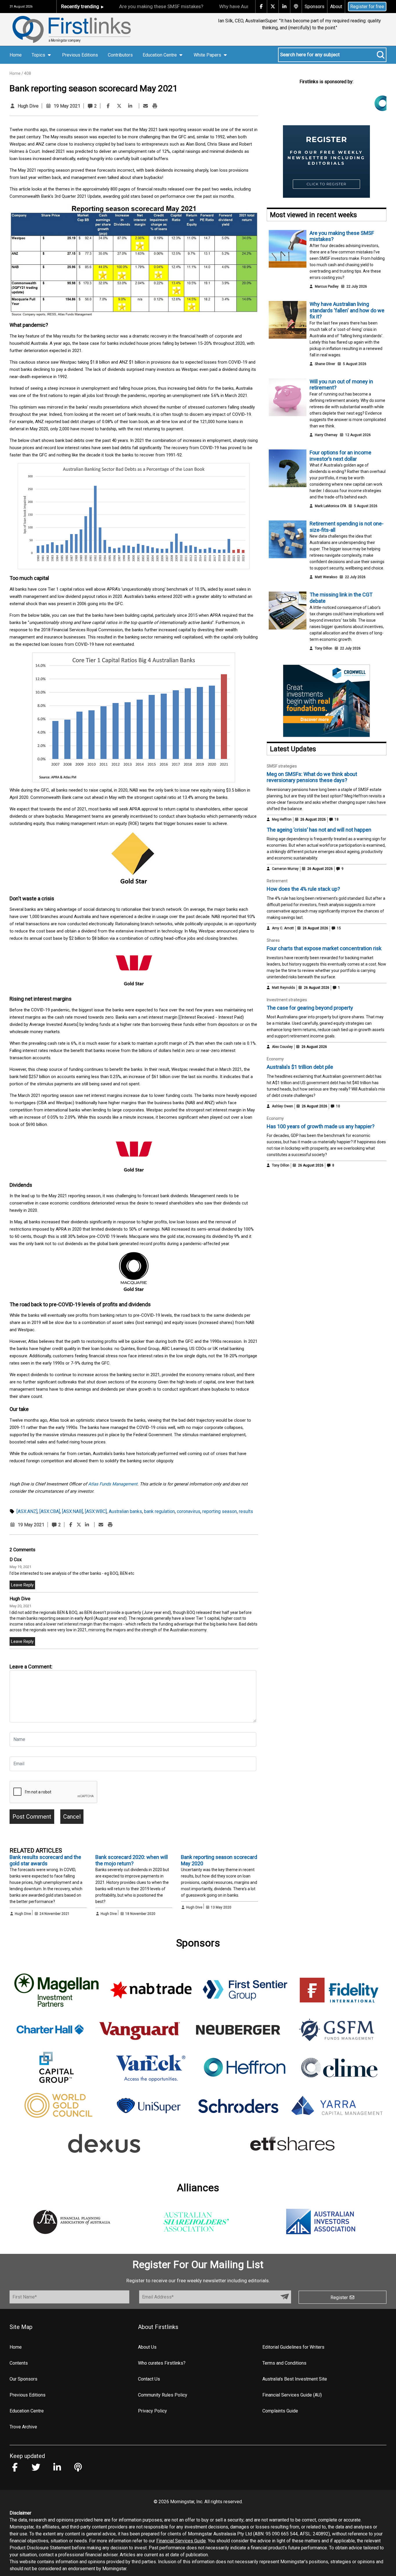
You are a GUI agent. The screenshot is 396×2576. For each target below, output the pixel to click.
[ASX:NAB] (72, 1511)
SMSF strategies (282, 766)
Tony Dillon (324, 648)
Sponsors (315, 7)
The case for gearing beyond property (310, 1008)
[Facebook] (108, 106)
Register (340, 2297)
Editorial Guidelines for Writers (293, 2347)
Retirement (277, 881)
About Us (147, 2347)
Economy (275, 1059)
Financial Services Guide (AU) (292, 2395)
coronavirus (189, 1511)
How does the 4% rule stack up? (303, 889)
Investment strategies (287, 1000)
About (336, 7)
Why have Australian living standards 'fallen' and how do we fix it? (347, 310)
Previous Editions (80, 55)
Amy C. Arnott (283, 928)
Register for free (367, 7)
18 (336, 819)
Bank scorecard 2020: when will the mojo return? (132, 1860)
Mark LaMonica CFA (330, 506)
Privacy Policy (152, 2411)
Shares (273, 940)
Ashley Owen (283, 1106)
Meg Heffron (282, 819)
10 (338, 1106)
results (246, 1511)
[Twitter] (119, 106)
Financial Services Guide (181, 2541)
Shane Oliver (325, 364)
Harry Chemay (326, 435)
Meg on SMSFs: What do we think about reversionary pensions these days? (312, 777)
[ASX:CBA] (50, 1511)
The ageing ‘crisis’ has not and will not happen (319, 830)
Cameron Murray (285, 869)
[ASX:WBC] (96, 1511)
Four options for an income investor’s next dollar (340, 456)
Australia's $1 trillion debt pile (300, 1067)
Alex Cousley (282, 1047)
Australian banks (125, 1511)
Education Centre (27, 2411)
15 (338, 928)
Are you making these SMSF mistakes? (161, 6)
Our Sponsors (23, 2379)
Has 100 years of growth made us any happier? (321, 1126)
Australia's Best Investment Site (295, 2379)
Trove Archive (23, 2427)
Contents (19, 2363)
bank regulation (159, 1511)
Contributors (120, 55)
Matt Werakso (326, 577)
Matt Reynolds (284, 988)
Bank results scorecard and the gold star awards (45, 1860)
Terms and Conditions (284, 2363)
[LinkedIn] (130, 106)
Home (16, 55)
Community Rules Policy (163, 2395)
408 (28, 73)
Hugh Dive (28, 106)
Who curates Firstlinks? (162, 2363)
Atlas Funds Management (113, 1484)
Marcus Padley (327, 286)
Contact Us (149, 2379)
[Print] (155, 106)
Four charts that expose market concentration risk (324, 948)
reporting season (220, 1511)
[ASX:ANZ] (27, 1511)
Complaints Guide (280, 2411)
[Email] (146, 106)
